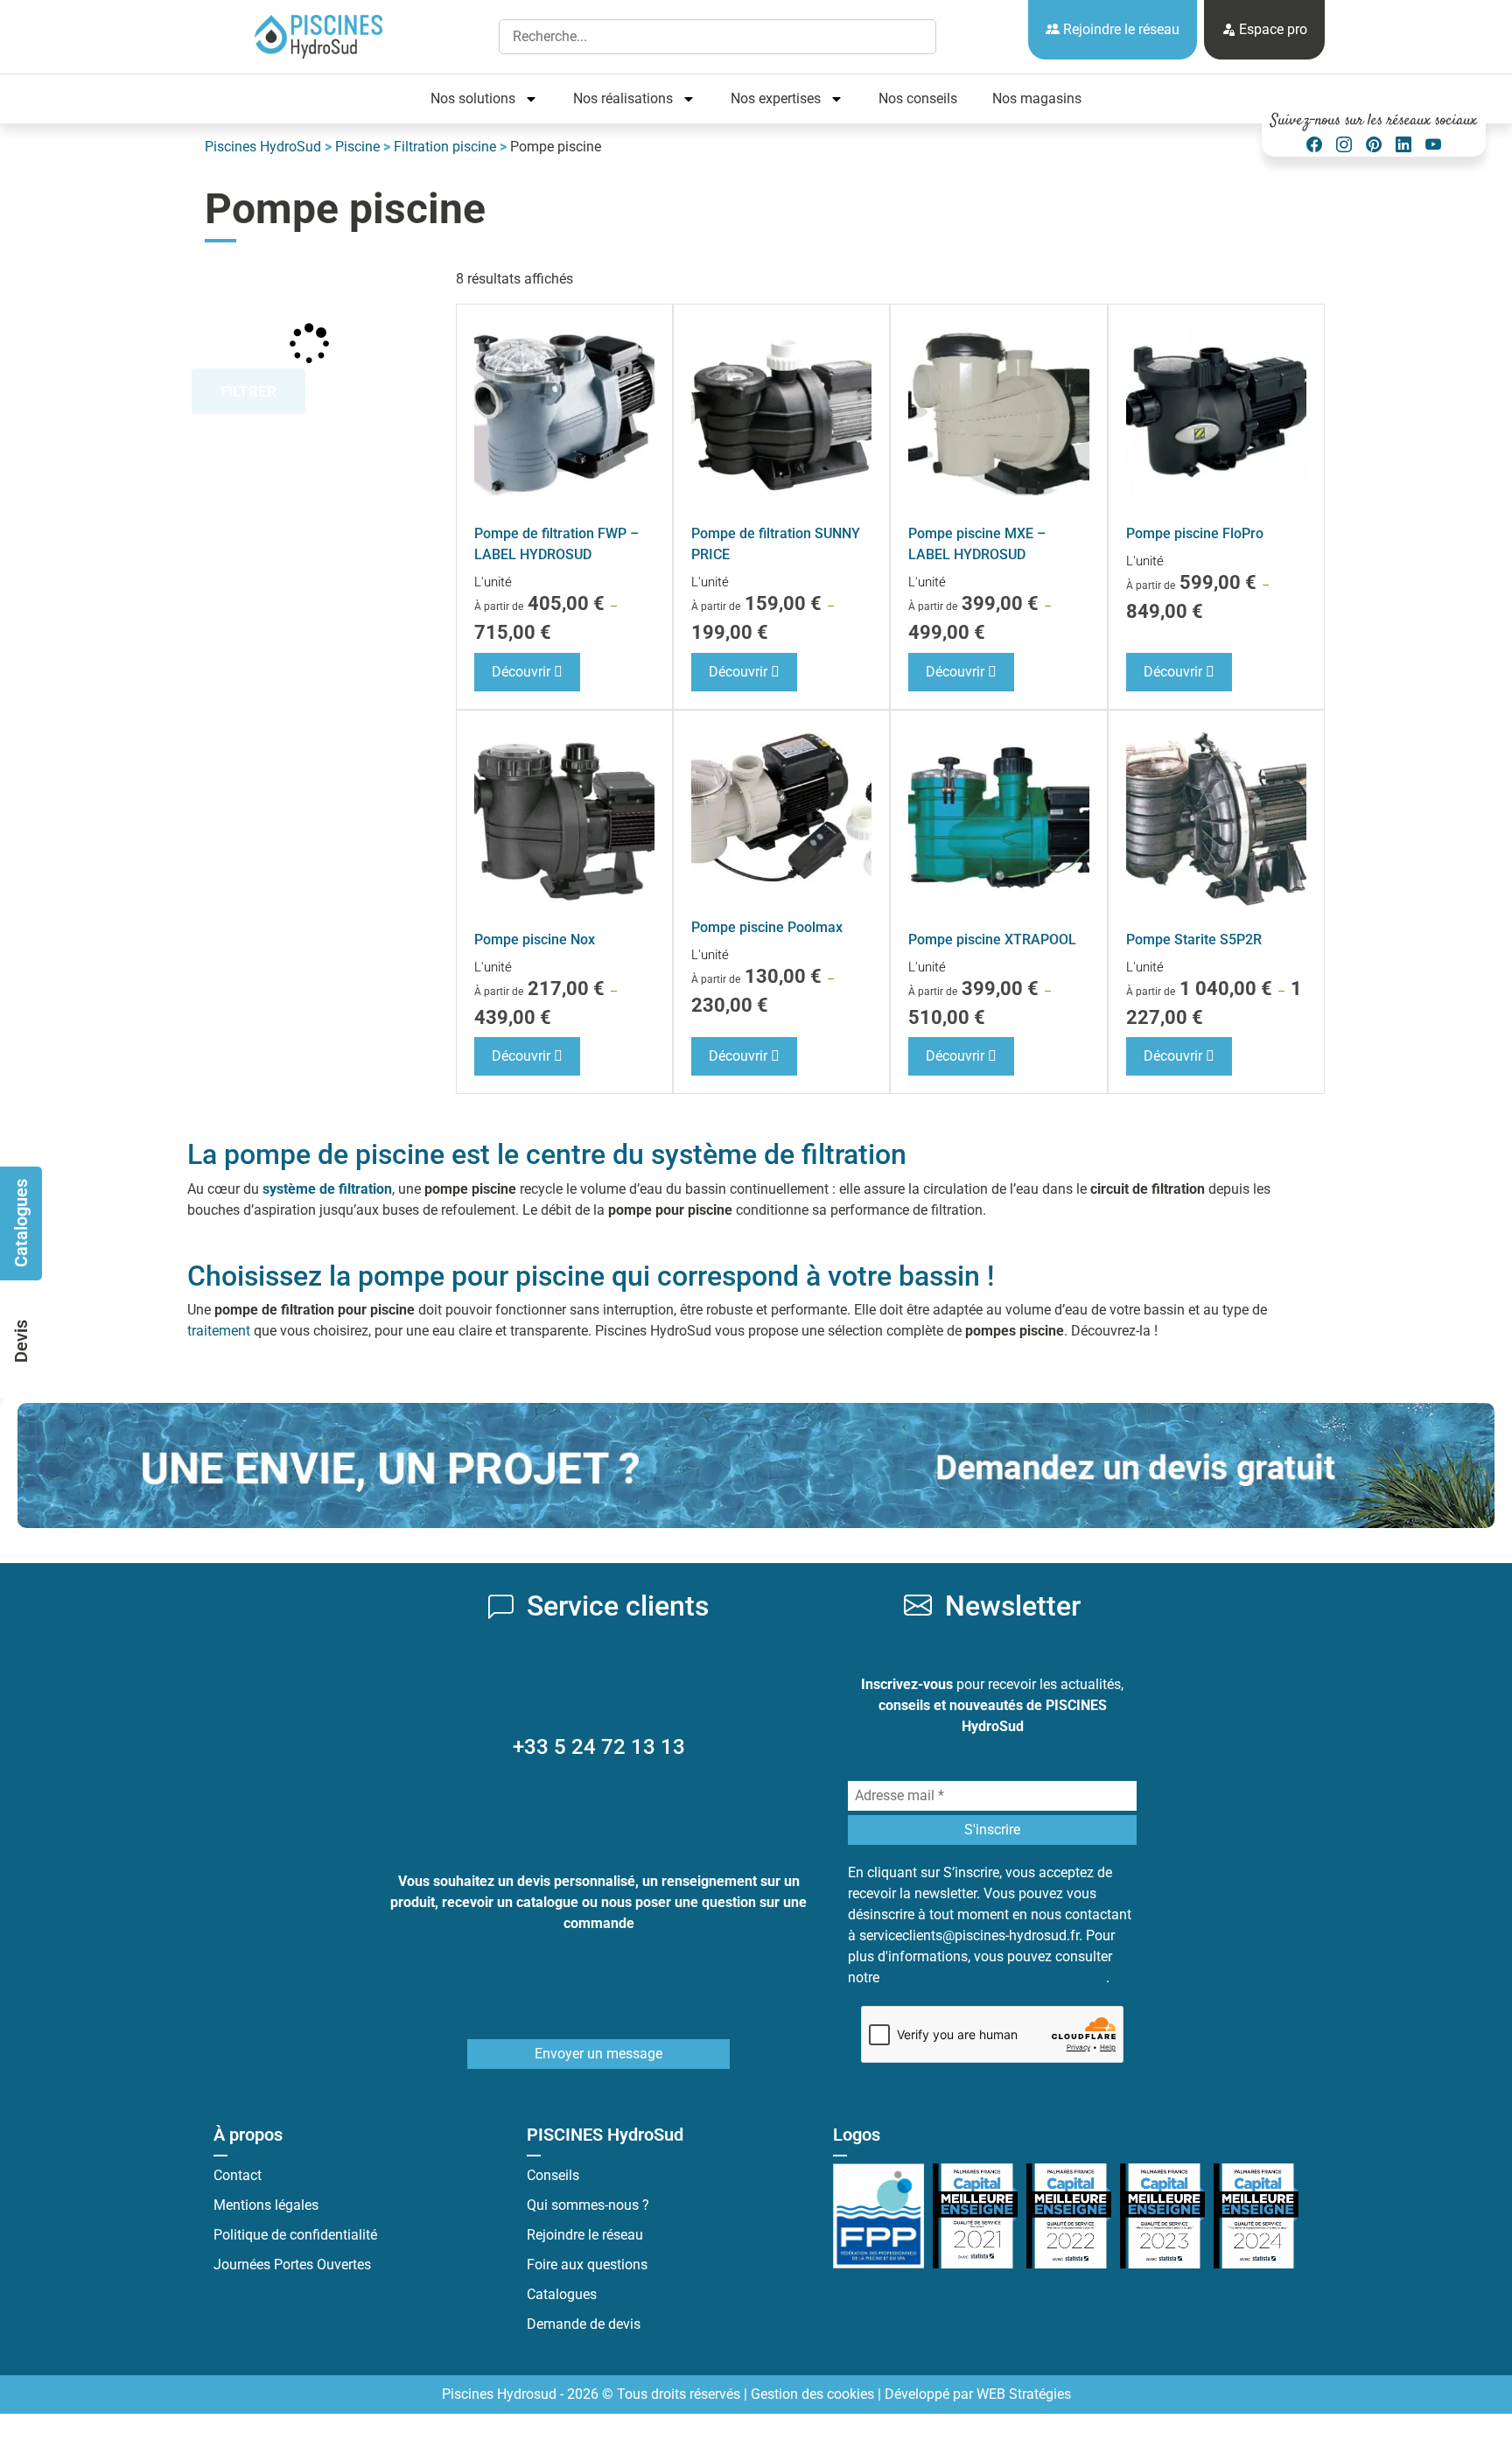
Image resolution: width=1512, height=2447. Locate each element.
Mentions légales (266, 2205)
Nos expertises (776, 98)
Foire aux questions (587, 2265)
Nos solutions (473, 98)
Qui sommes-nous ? (588, 2205)
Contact (238, 2175)
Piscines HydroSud (263, 147)
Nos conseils (918, 98)
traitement (219, 1331)
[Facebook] (1314, 145)
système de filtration (327, 1189)
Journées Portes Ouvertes (292, 2265)
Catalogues (562, 2294)
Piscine (357, 147)
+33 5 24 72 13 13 (599, 1747)
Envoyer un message (598, 2054)
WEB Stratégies (1024, 2394)
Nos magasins (1037, 98)
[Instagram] (1344, 145)
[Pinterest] (1374, 145)
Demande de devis (584, 2324)
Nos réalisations (623, 98)
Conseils (553, 2175)
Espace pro (1271, 29)
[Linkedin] (1403, 145)
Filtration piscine (445, 147)
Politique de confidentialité (295, 2235)
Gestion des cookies (812, 2394)
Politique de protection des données (994, 1977)
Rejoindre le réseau (1120, 29)
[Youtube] (1433, 145)
